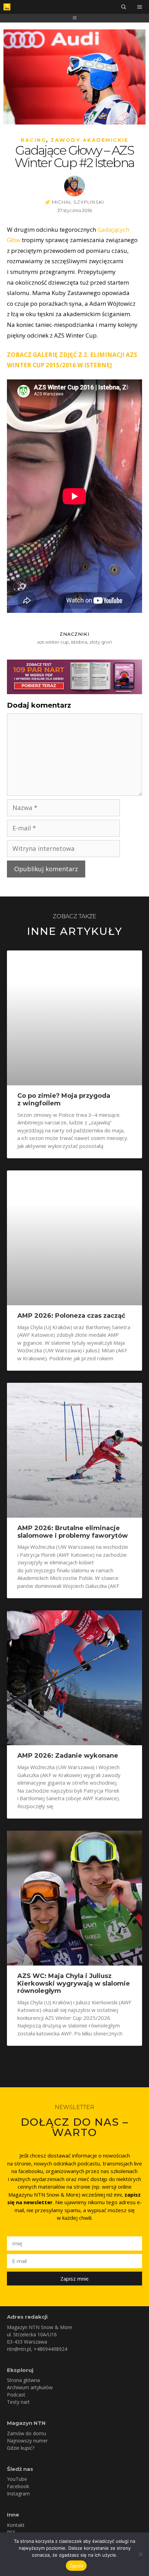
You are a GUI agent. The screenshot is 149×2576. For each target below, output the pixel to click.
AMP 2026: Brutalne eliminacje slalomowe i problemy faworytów (73, 1532)
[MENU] (140, 7)
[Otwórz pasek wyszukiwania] (124, 7)
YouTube (17, 2479)
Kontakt (16, 2525)
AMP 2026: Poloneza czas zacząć (71, 1316)
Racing (33, 140)
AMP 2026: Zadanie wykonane (68, 1756)
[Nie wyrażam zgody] (140, 2554)
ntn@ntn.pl (19, 2349)
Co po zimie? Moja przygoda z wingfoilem (64, 1100)
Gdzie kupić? (21, 2448)
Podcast (16, 2395)
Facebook (18, 2486)
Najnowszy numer (27, 2441)
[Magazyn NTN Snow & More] (7, 7)
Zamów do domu (27, 2433)
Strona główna (23, 2380)
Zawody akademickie (89, 140)
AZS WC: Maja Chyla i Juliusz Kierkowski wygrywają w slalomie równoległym (74, 1983)
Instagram (18, 2494)
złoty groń (101, 642)
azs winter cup (53, 642)
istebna (79, 642)
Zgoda (76, 2566)
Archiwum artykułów (30, 2387)
